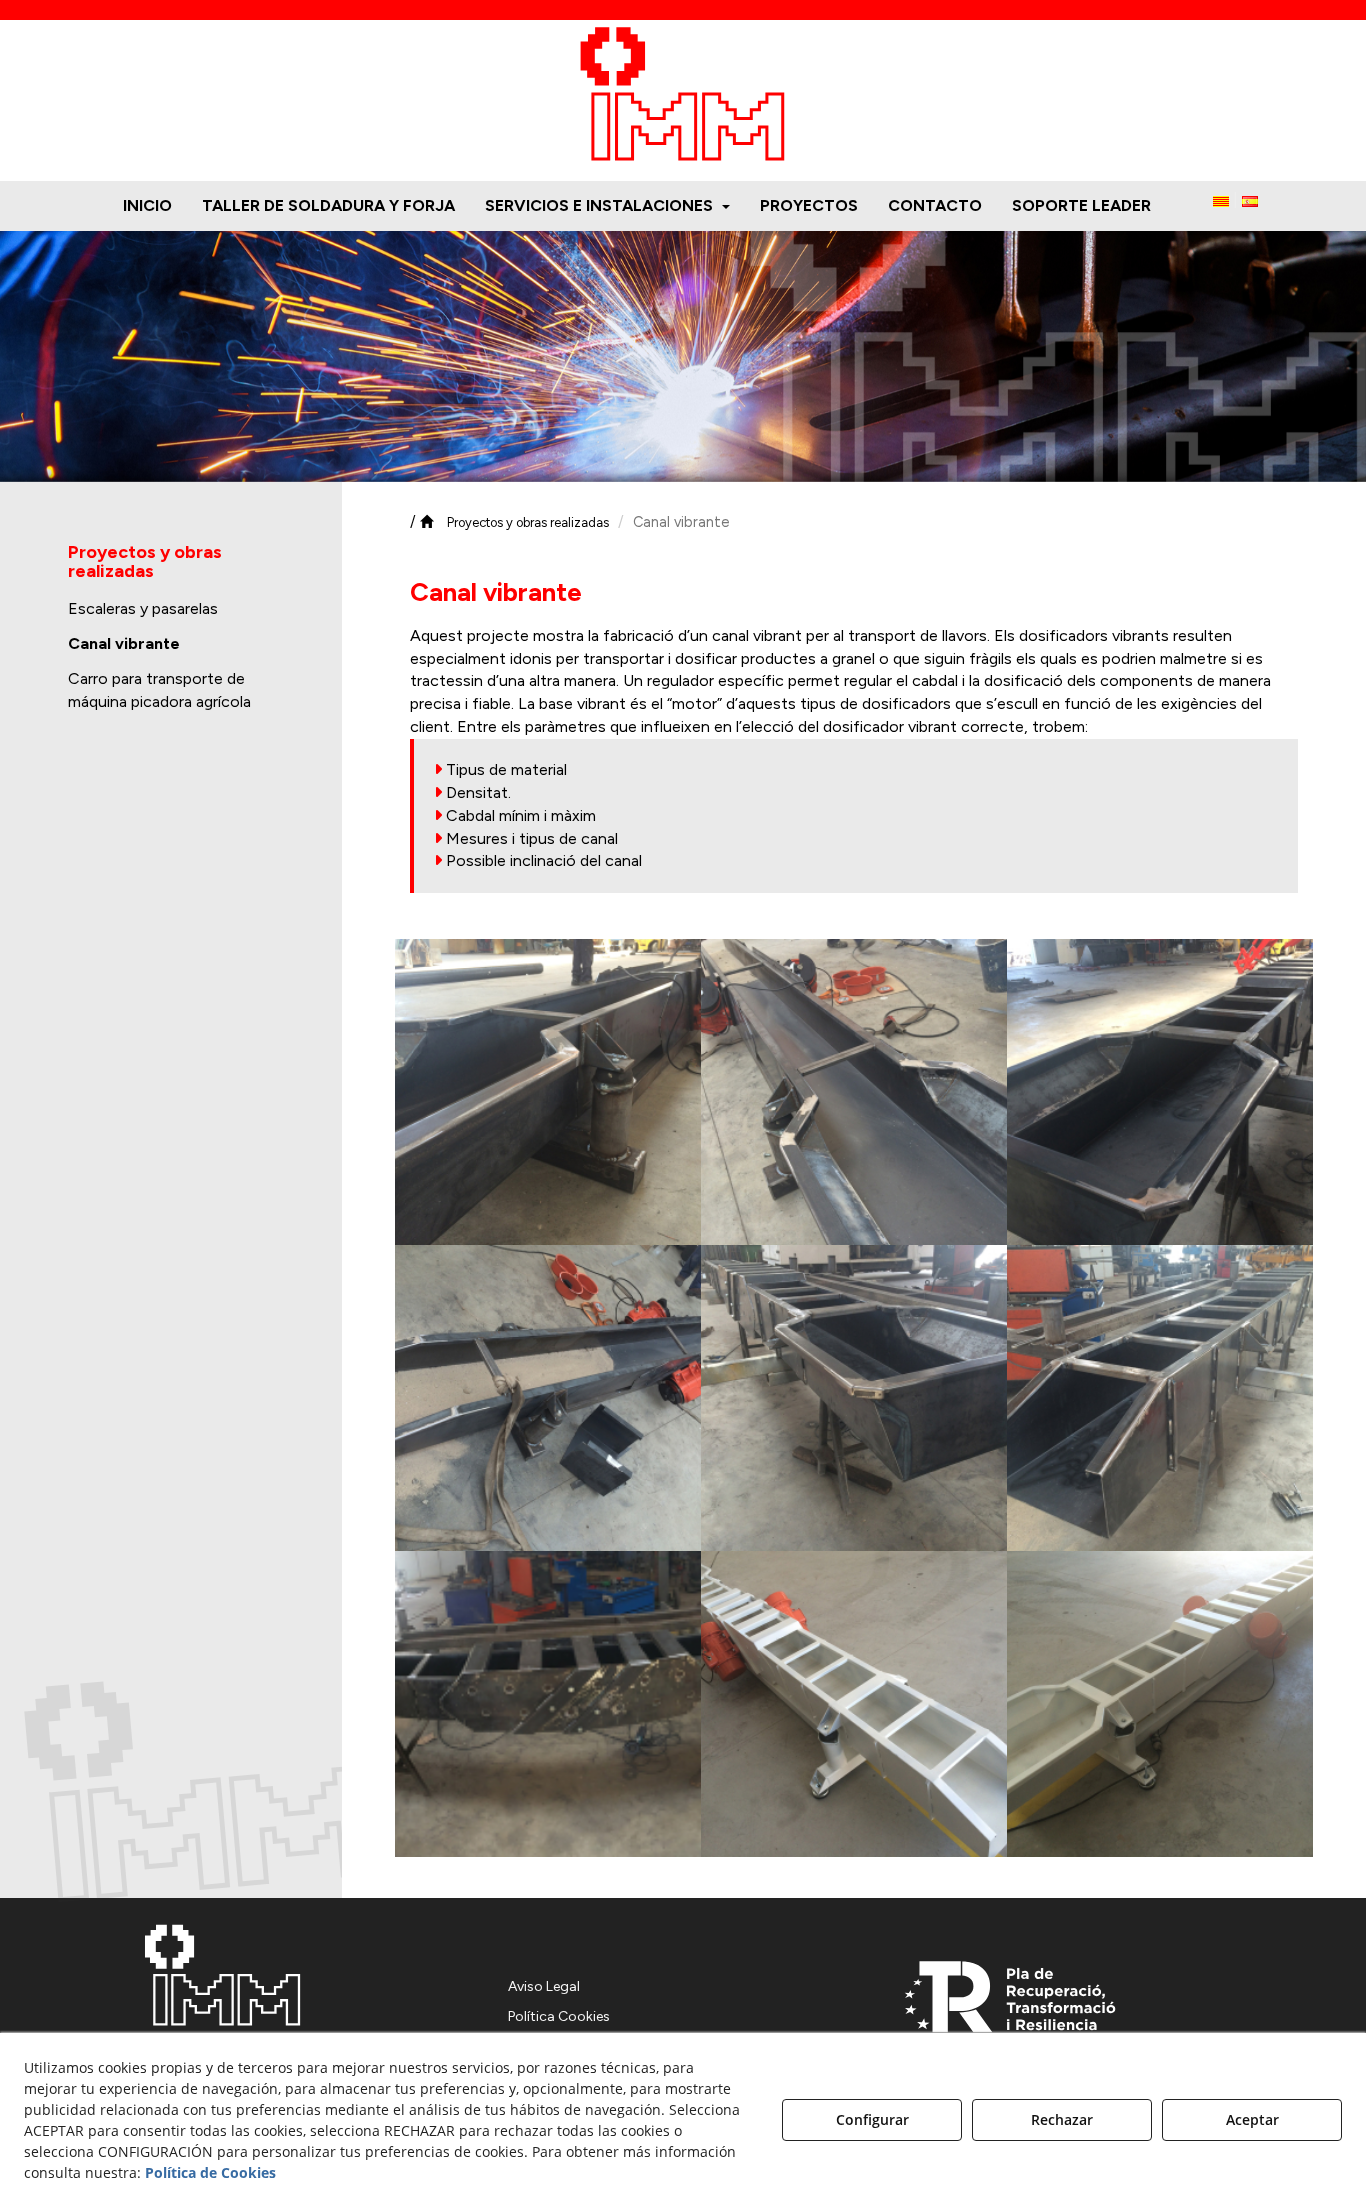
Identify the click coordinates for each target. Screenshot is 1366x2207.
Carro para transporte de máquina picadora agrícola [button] (159, 690)
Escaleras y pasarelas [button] (143, 608)
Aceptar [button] (1252, 2119)
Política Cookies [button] (559, 2016)
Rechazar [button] (1062, 2119)
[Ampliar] (548, 1092)
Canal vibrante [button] (124, 643)
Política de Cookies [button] (210, 2172)
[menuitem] (147, 206)
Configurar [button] (872, 2119)
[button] (683, 95)
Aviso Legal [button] (544, 1986)
